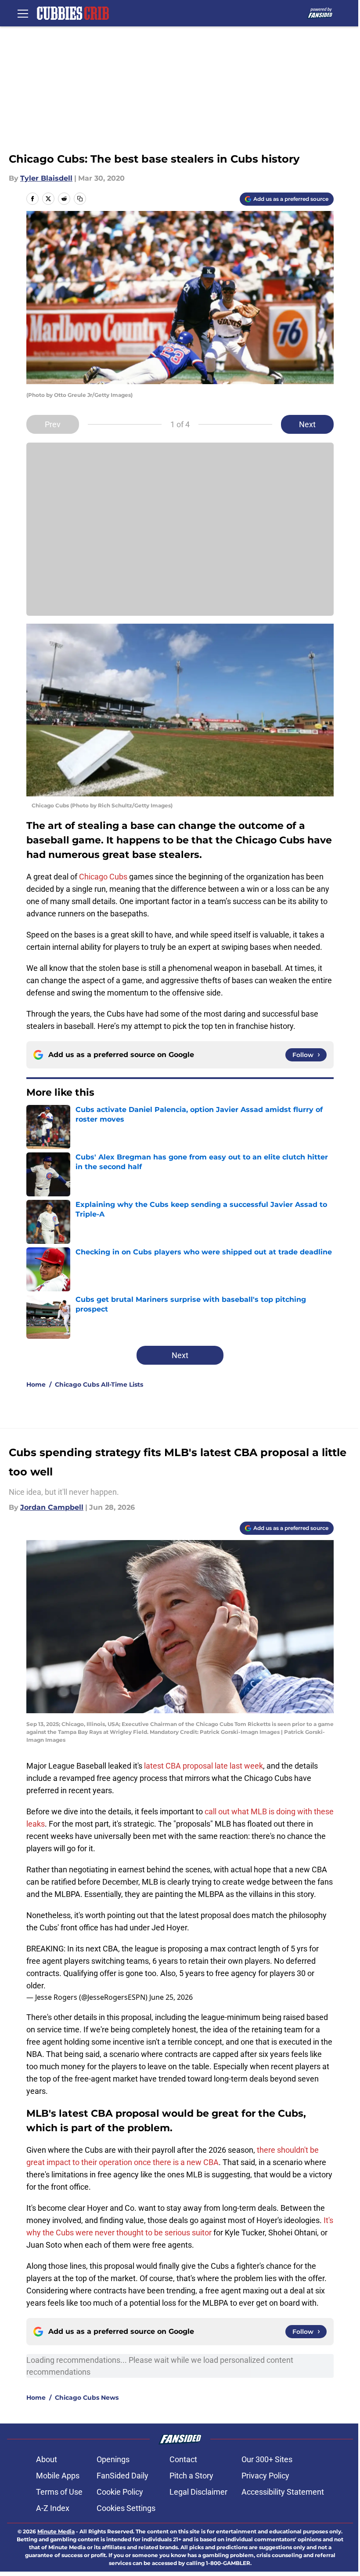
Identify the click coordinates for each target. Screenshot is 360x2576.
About (47, 2459)
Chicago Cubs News (87, 2398)
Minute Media (56, 2531)
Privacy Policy (265, 2476)
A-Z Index (53, 2508)
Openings (113, 2459)
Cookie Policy (120, 2492)
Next (307, 424)
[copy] (80, 199)
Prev (53, 424)
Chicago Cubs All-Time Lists (99, 1384)
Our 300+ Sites (267, 2459)
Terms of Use (59, 2492)
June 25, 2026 (171, 1997)
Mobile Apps (58, 2476)
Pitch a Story (191, 2476)
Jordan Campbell (52, 1507)
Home (36, 1384)
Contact (183, 2459)
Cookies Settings (126, 2508)
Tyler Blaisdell (46, 178)
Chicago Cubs (103, 877)
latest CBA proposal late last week (203, 1766)
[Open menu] (23, 13)
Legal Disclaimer (198, 2492)
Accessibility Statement (283, 2492)
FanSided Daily (122, 2476)
